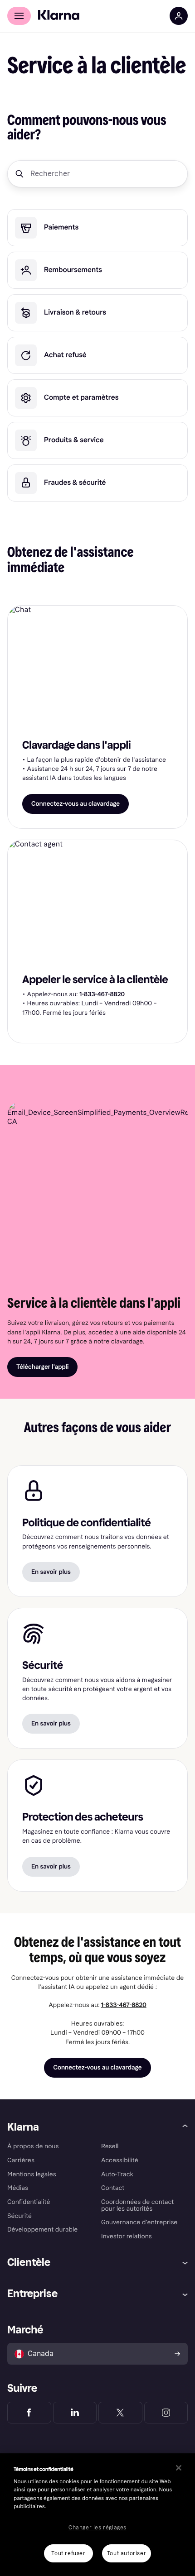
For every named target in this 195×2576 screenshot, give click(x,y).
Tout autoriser (127, 2553)
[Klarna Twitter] (120, 2413)
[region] (97, 2515)
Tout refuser (68, 2553)
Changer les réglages (97, 2528)
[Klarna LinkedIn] (75, 2413)
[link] (97, 228)
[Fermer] (179, 2468)
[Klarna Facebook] (29, 2413)
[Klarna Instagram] (166, 2413)
